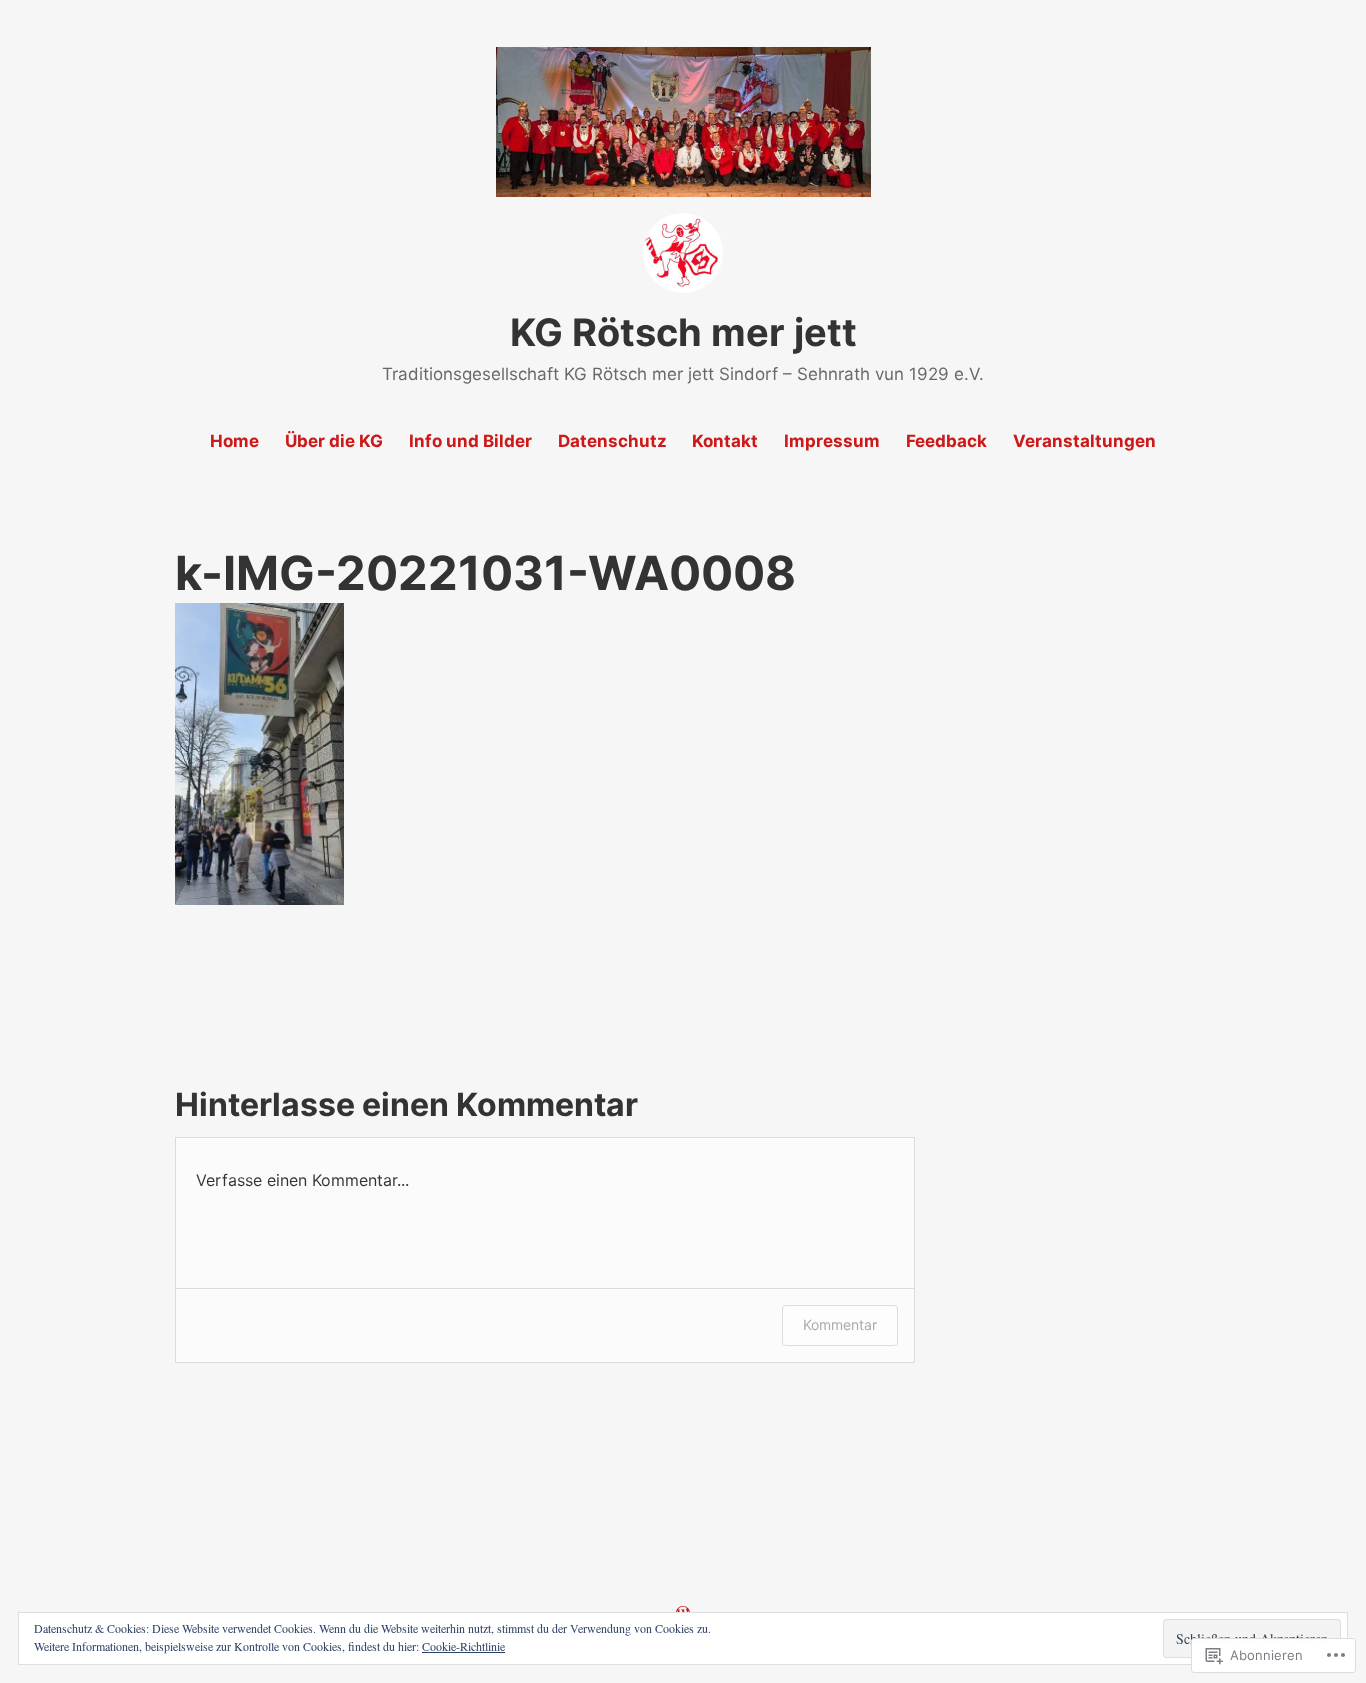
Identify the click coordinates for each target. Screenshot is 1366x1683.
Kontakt (725, 441)
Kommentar (840, 1324)
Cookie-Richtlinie (463, 1646)
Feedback (946, 441)
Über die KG (334, 441)
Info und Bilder (470, 441)
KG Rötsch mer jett (683, 332)
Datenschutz (612, 441)
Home (234, 441)
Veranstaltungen (1084, 441)
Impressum (832, 441)
